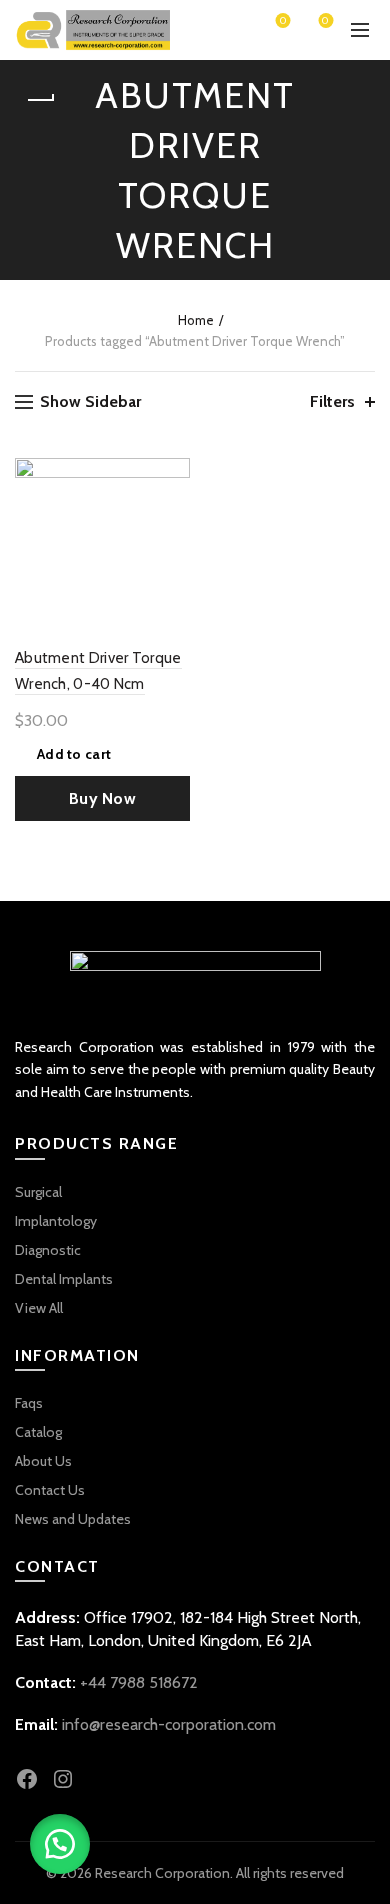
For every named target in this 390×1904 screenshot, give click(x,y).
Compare (172, 510)
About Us (43, 1461)
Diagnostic (48, 1250)
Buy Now (102, 798)
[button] (60, 1844)
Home (196, 320)
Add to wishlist (172, 475)
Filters (332, 401)
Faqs (29, 1403)
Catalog (38, 1432)
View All (39, 1308)
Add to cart (74, 754)
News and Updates (73, 1519)
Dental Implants (64, 1279)
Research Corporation (162, 1873)
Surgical (38, 1192)
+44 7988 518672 (139, 1682)
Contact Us (50, 1490)
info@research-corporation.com (169, 1724)
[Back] (40, 100)
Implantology (56, 1221)
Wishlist (283, 21)
